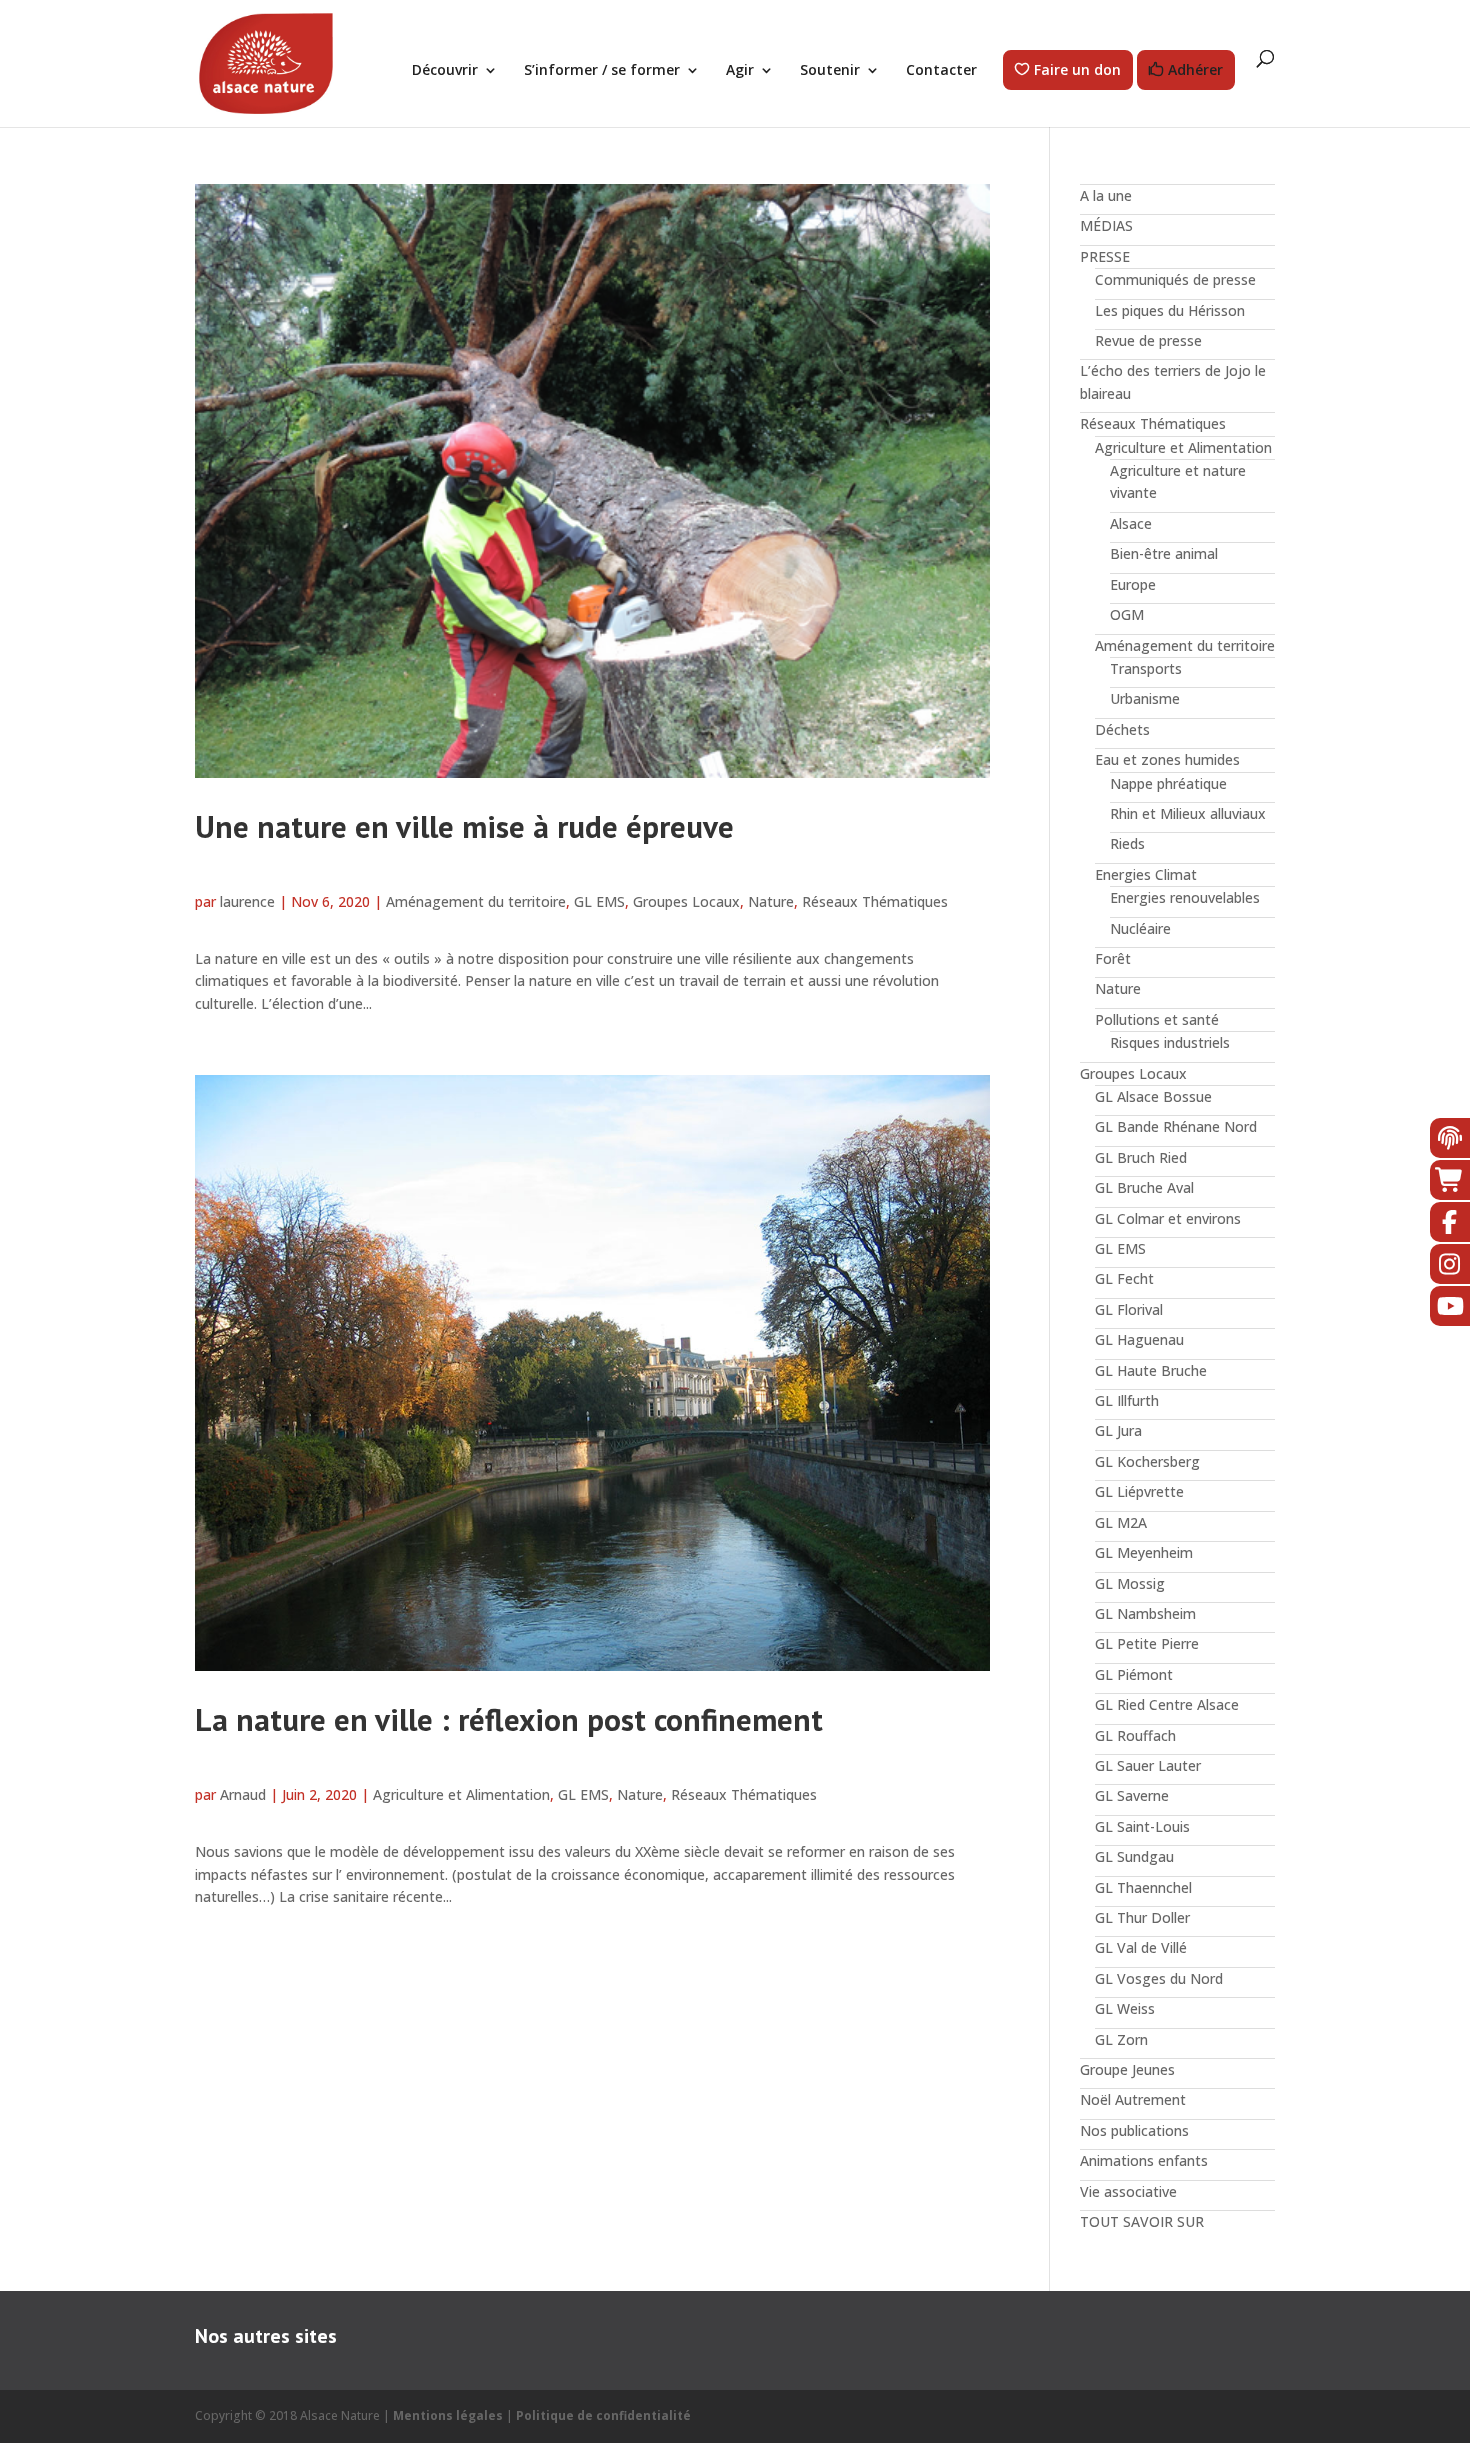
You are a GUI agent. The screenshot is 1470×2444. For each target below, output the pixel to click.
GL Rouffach (1135, 1735)
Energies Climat (1146, 874)
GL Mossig (1130, 1583)
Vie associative (1128, 2191)
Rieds (1127, 843)
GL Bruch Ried (1141, 1157)
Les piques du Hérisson (1170, 310)
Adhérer (1195, 70)
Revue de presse (1148, 340)
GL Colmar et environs (1168, 1218)
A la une (1106, 195)
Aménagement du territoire (476, 901)
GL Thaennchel (1143, 1887)
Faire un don (1077, 70)
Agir (740, 71)
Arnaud (243, 1794)
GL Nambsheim (1145, 1613)
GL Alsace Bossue (1153, 1096)
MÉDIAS (1106, 225)
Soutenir (830, 71)
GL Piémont (1134, 1674)
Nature (771, 901)
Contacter (941, 71)
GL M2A (1121, 1522)
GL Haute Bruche (1151, 1370)
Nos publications (1134, 2130)
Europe (1133, 584)
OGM (1127, 614)
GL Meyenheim (1144, 1552)
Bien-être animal (1164, 553)
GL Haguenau (1139, 1339)
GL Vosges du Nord (1159, 1978)
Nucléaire (1140, 928)
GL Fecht (1124, 1278)
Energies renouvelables (1185, 897)
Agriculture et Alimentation (461, 1794)
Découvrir (445, 71)
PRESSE (1105, 256)
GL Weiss (1125, 2008)
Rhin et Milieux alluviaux (1188, 813)
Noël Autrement (1133, 2099)
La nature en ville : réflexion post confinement (509, 1719)
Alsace (1131, 523)
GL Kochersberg (1147, 1461)
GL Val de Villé (1141, 1947)
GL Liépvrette (1139, 1491)
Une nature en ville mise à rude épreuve (464, 826)
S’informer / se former (602, 71)
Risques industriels (1170, 1042)
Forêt (1113, 958)
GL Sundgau (1134, 1856)
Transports (1146, 668)
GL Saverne (1132, 1795)
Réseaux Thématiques (875, 901)
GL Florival (1129, 1309)
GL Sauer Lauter (1148, 1765)
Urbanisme (1145, 698)
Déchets (1122, 729)
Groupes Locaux (686, 901)
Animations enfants (1144, 2160)
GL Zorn (1121, 2039)
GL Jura (1118, 1430)
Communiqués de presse (1175, 279)
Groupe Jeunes (1127, 2069)
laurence (247, 901)
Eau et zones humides (1167, 759)
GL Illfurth (1127, 1400)
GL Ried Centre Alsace (1167, 1704)
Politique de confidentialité (603, 2415)
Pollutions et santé (1157, 1019)
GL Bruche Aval (1144, 1187)
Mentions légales (448, 2415)
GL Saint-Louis (1142, 1826)
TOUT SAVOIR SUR (1142, 2221)
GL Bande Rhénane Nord (1176, 1126)
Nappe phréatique (1168, 783)
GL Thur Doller (1142, 1917)
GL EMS (599, 901)
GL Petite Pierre (1147, 1643)
